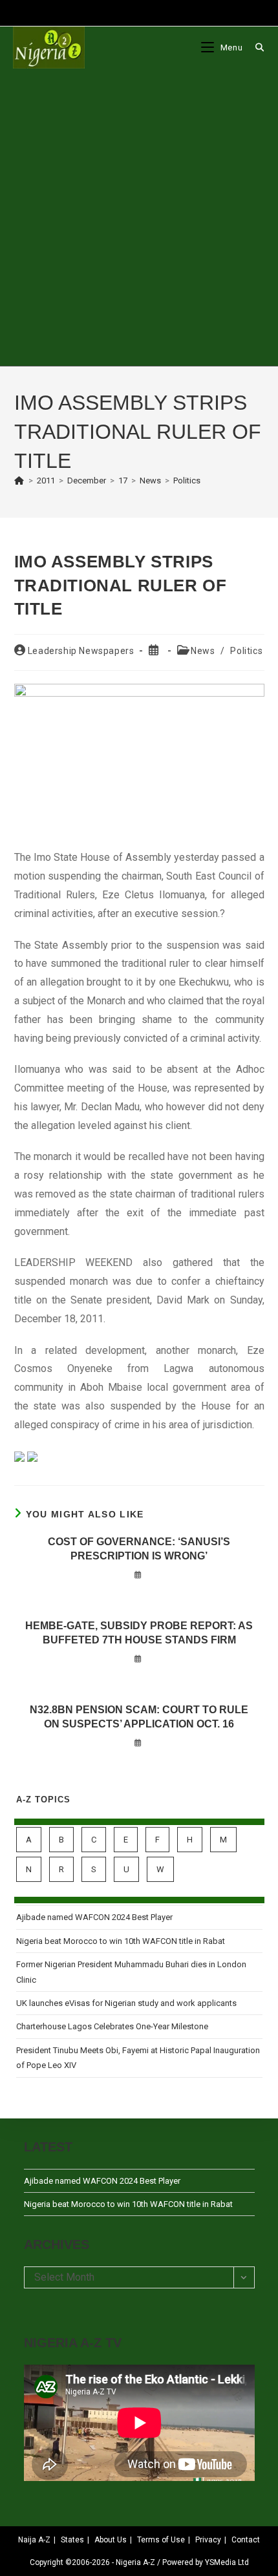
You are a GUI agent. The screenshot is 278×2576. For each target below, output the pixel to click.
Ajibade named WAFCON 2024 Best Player (94, 1917)
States (72, 2540)
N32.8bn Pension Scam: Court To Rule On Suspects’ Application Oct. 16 (139, 1717)
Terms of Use (161, 2540)
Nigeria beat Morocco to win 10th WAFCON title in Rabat (121, 1941)
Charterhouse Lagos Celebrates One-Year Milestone (112, 2026)
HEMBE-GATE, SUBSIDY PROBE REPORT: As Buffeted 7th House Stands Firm (139, 1633)
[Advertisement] (139, 217)
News (203, 651)
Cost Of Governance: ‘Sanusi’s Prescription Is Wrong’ (139, 1549)
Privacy (208, 2540)
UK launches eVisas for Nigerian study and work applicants (126, 2003)
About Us (111, 2540)
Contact (246, 2540)
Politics (187, 480)
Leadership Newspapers (81, 651)
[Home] (19, 480)
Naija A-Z (34, 2540)
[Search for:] (255, 48)
